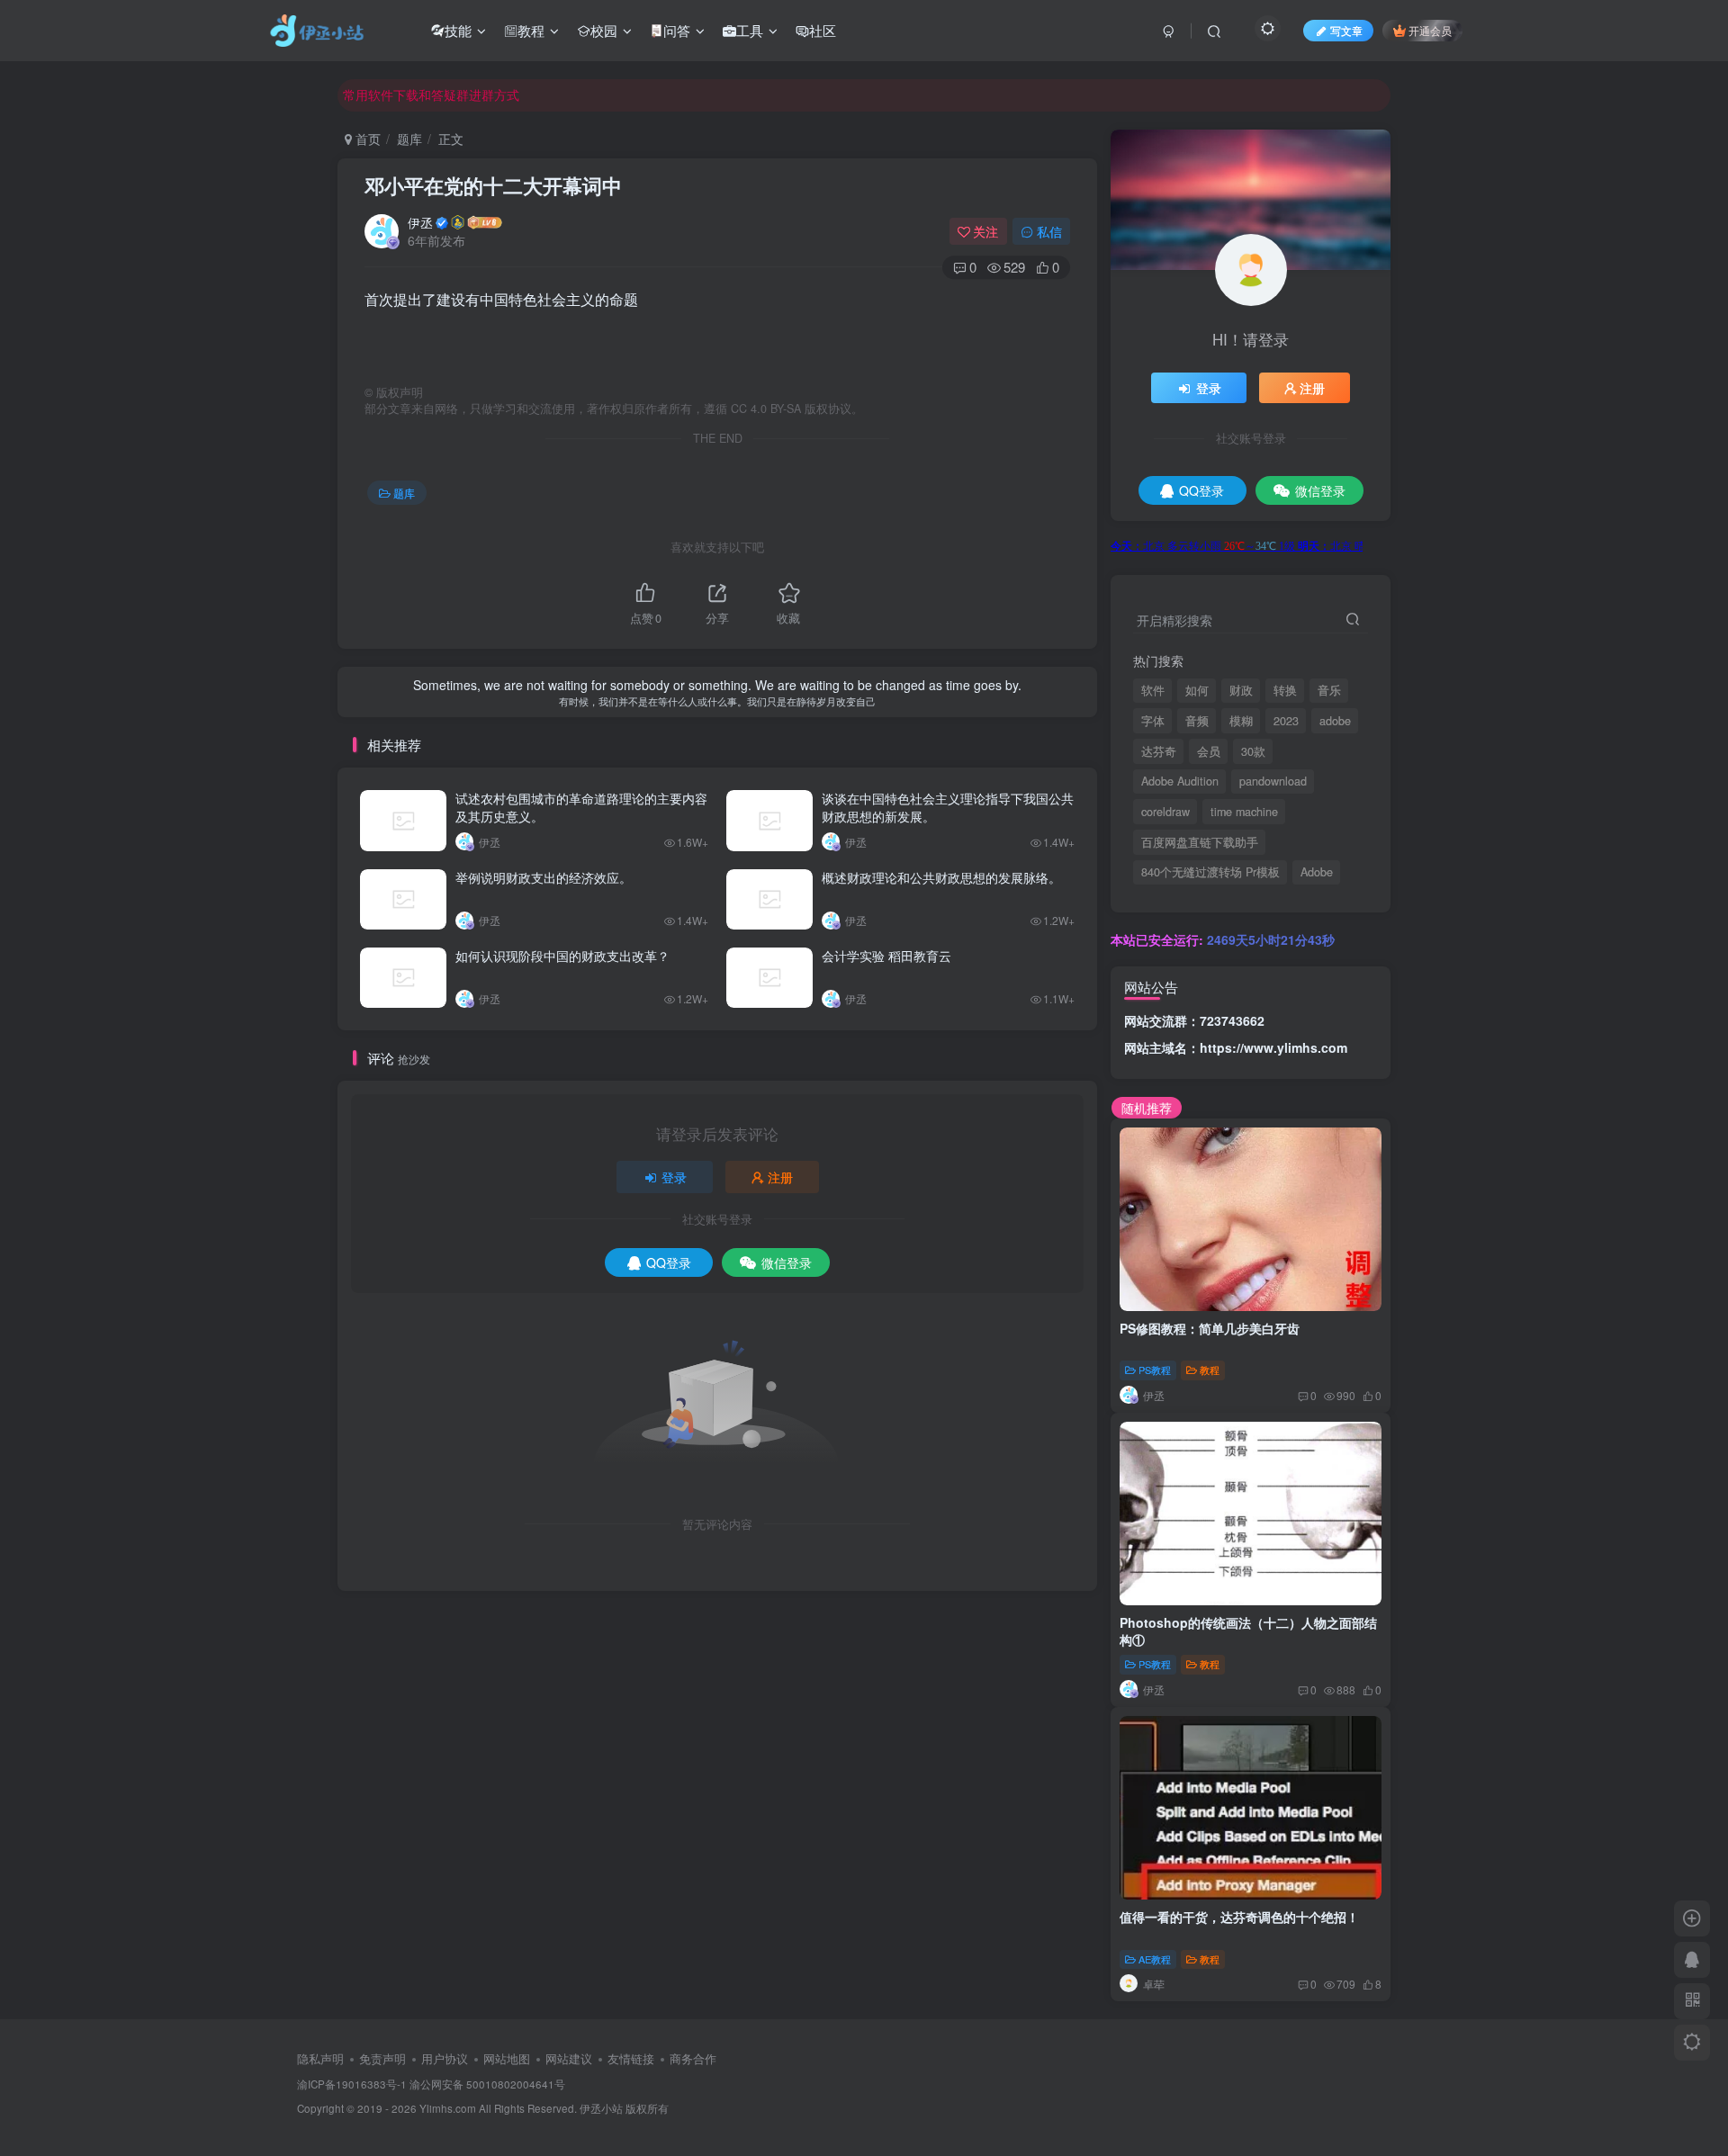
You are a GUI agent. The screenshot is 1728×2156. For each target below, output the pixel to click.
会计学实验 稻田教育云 (886, 956)
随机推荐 (1147, 1108)
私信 (1049, 231)
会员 (1209, 751)
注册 (780, 1177)
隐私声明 (320, 2058)
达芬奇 (1159, 751)
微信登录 (787, 1262)
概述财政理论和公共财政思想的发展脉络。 (941, 877)
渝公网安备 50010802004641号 (487, 2084)
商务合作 (693, 2058)
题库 (409, 139)
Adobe (1317, 872)
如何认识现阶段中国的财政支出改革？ (562, 956)
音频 (1197, 721)
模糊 (1241, 721)
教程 (531, 30)
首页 (366, 139)
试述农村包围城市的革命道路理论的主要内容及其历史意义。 (581, 807)
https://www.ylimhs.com (1273, 1047)
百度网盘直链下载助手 (1200, 842)
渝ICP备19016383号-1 (352, 2084)
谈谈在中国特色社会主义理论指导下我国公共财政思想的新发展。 (948, 807)
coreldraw (1165, 812)
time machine (1244, 812)
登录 (674, 1177)
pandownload (1273, 781)
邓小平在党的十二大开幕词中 (493, 185)
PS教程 (1155, 1370)
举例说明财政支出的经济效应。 (544, 877)
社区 (823, 30)
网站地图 (507, 2058)
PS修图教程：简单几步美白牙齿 (1210, 1328)
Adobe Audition (1180, 781)
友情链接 (631, 2058)
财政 (1241, 690)
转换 (1285, 690)
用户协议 (445, 2058)
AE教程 (1155, 1959)
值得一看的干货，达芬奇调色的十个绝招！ (1239, 1917)
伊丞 (420, 222)
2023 (1286, 721)
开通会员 (1430, 30)
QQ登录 (669, 1262)
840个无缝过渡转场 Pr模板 (1210, 872)
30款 (1253, 751)
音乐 (1329, 690)
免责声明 (382, 2058)
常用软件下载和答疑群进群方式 (431, 94)
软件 (1153, 690)
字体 (1153, 721)
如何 (1197, 690)
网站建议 (569, 2058)
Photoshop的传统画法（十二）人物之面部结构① (1248, 1631)
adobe (1335, 721)
